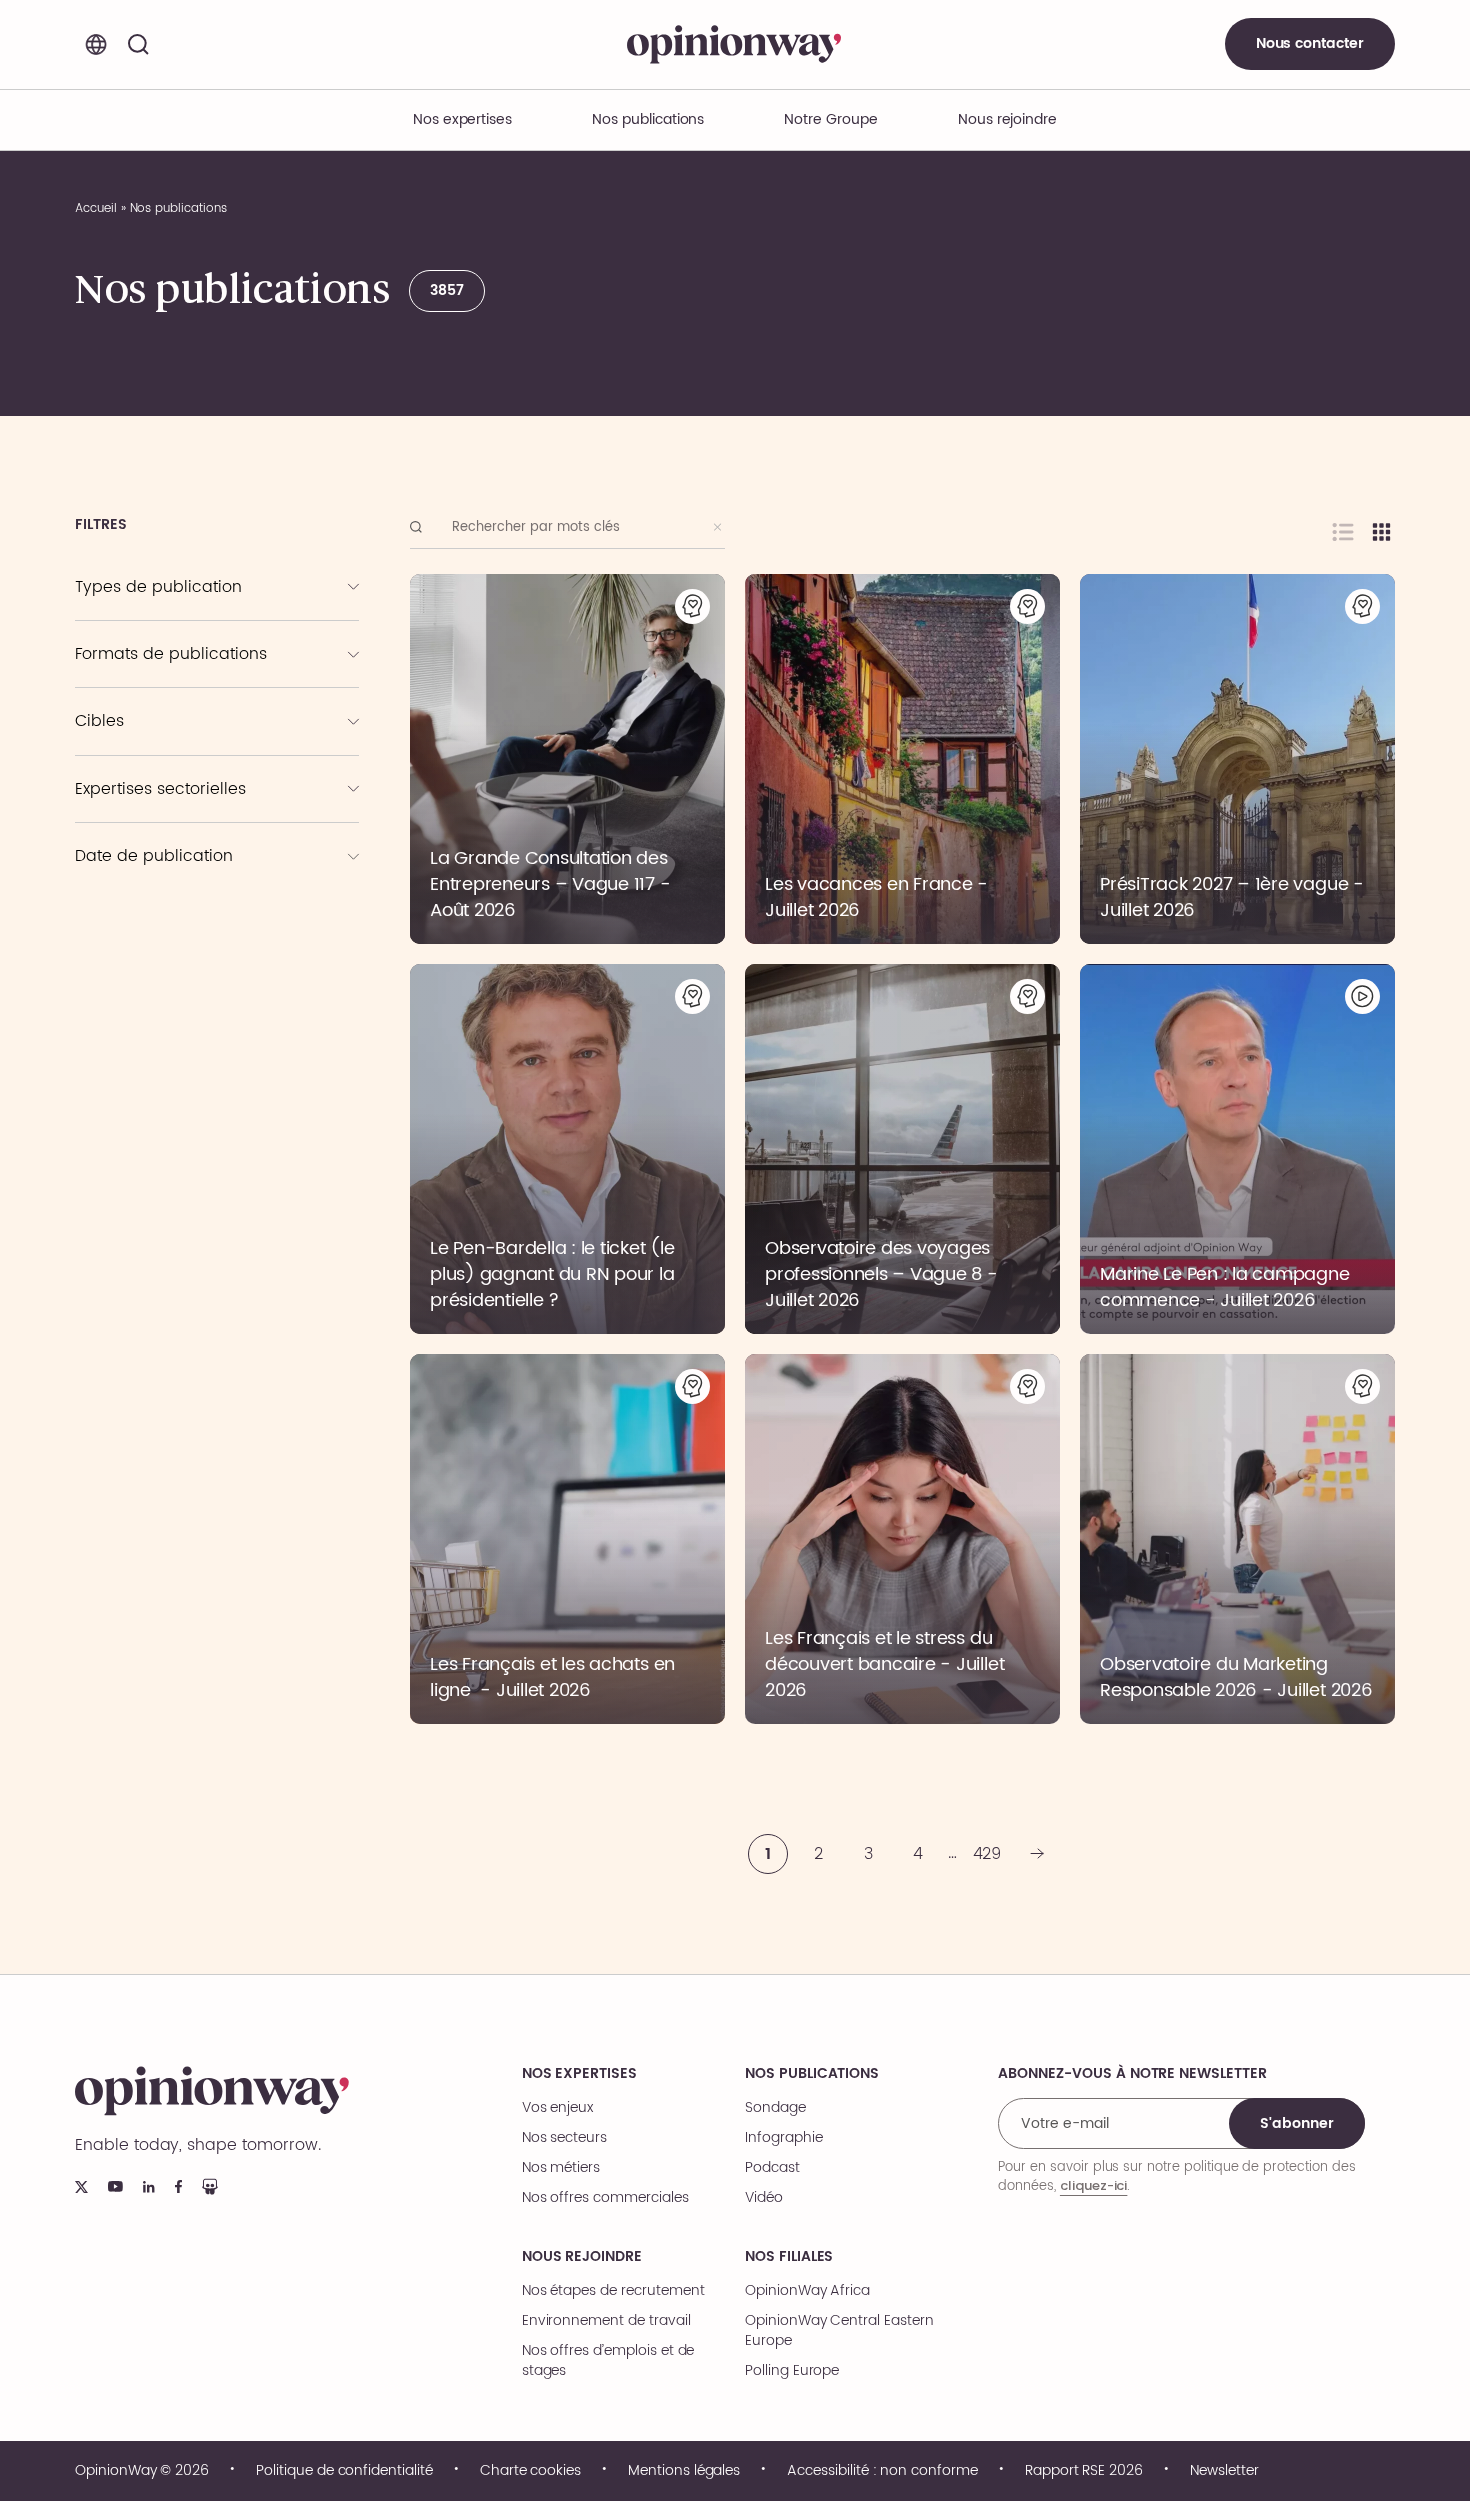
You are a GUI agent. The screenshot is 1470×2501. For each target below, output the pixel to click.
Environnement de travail (606, 2321)
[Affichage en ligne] (1343, 532)
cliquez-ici (1093, 2185)
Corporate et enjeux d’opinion (193, 785)
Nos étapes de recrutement (613, 2291)
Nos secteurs (564, 2138)
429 (987, 1854)
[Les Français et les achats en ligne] (567, 1539)
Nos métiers (561, 2168)
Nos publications (648, 119)
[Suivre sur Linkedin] (149, 2187)
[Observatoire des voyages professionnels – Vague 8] (902, 1149)
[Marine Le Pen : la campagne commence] (1237, 1149)
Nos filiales (789, 2257)
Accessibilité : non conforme (882, 2471)
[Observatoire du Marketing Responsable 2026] (1237, 1539)
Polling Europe (792, 2371)
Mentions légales (684, 2471)
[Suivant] (1037, 1854)
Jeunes (122, 773)
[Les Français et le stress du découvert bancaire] (902, 1539)
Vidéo (764, 2198)
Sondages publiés (156, 583)
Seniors (122, 717)
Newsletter (1224, 2471)
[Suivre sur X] (81, 2187)
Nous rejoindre (582, 2257)
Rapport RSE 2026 (1084, 2471)
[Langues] (96, 44)
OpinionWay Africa (807, 2291)
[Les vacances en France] (902, 759)
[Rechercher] (138, 44)
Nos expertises (579, 2074)
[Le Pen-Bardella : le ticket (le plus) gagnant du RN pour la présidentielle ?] (567, 1149)
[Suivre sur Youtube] (115, 2186)
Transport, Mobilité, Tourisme (189, 925)
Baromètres (146, 639)
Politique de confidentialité (344, 2471)
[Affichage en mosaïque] (1381, 532)
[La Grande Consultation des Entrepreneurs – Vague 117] (567, 759)
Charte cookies (530, 2471)
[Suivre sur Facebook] (178, 2186)
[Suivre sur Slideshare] (210, 2186)
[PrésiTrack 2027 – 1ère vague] (1237, 759)
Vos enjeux (558, 2108)
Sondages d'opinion (172, 611)
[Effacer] (718, 527)
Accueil (96, 208)
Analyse (124, 650)
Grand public (141, 745)
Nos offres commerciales (605, 2198)
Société (122, 841)
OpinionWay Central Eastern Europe (839, 2331)
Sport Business (145, 813)
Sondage (775, 2108)
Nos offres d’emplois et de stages (608, 2361)
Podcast (125, 706)
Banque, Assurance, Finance (189, 897)
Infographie (135, 678)
